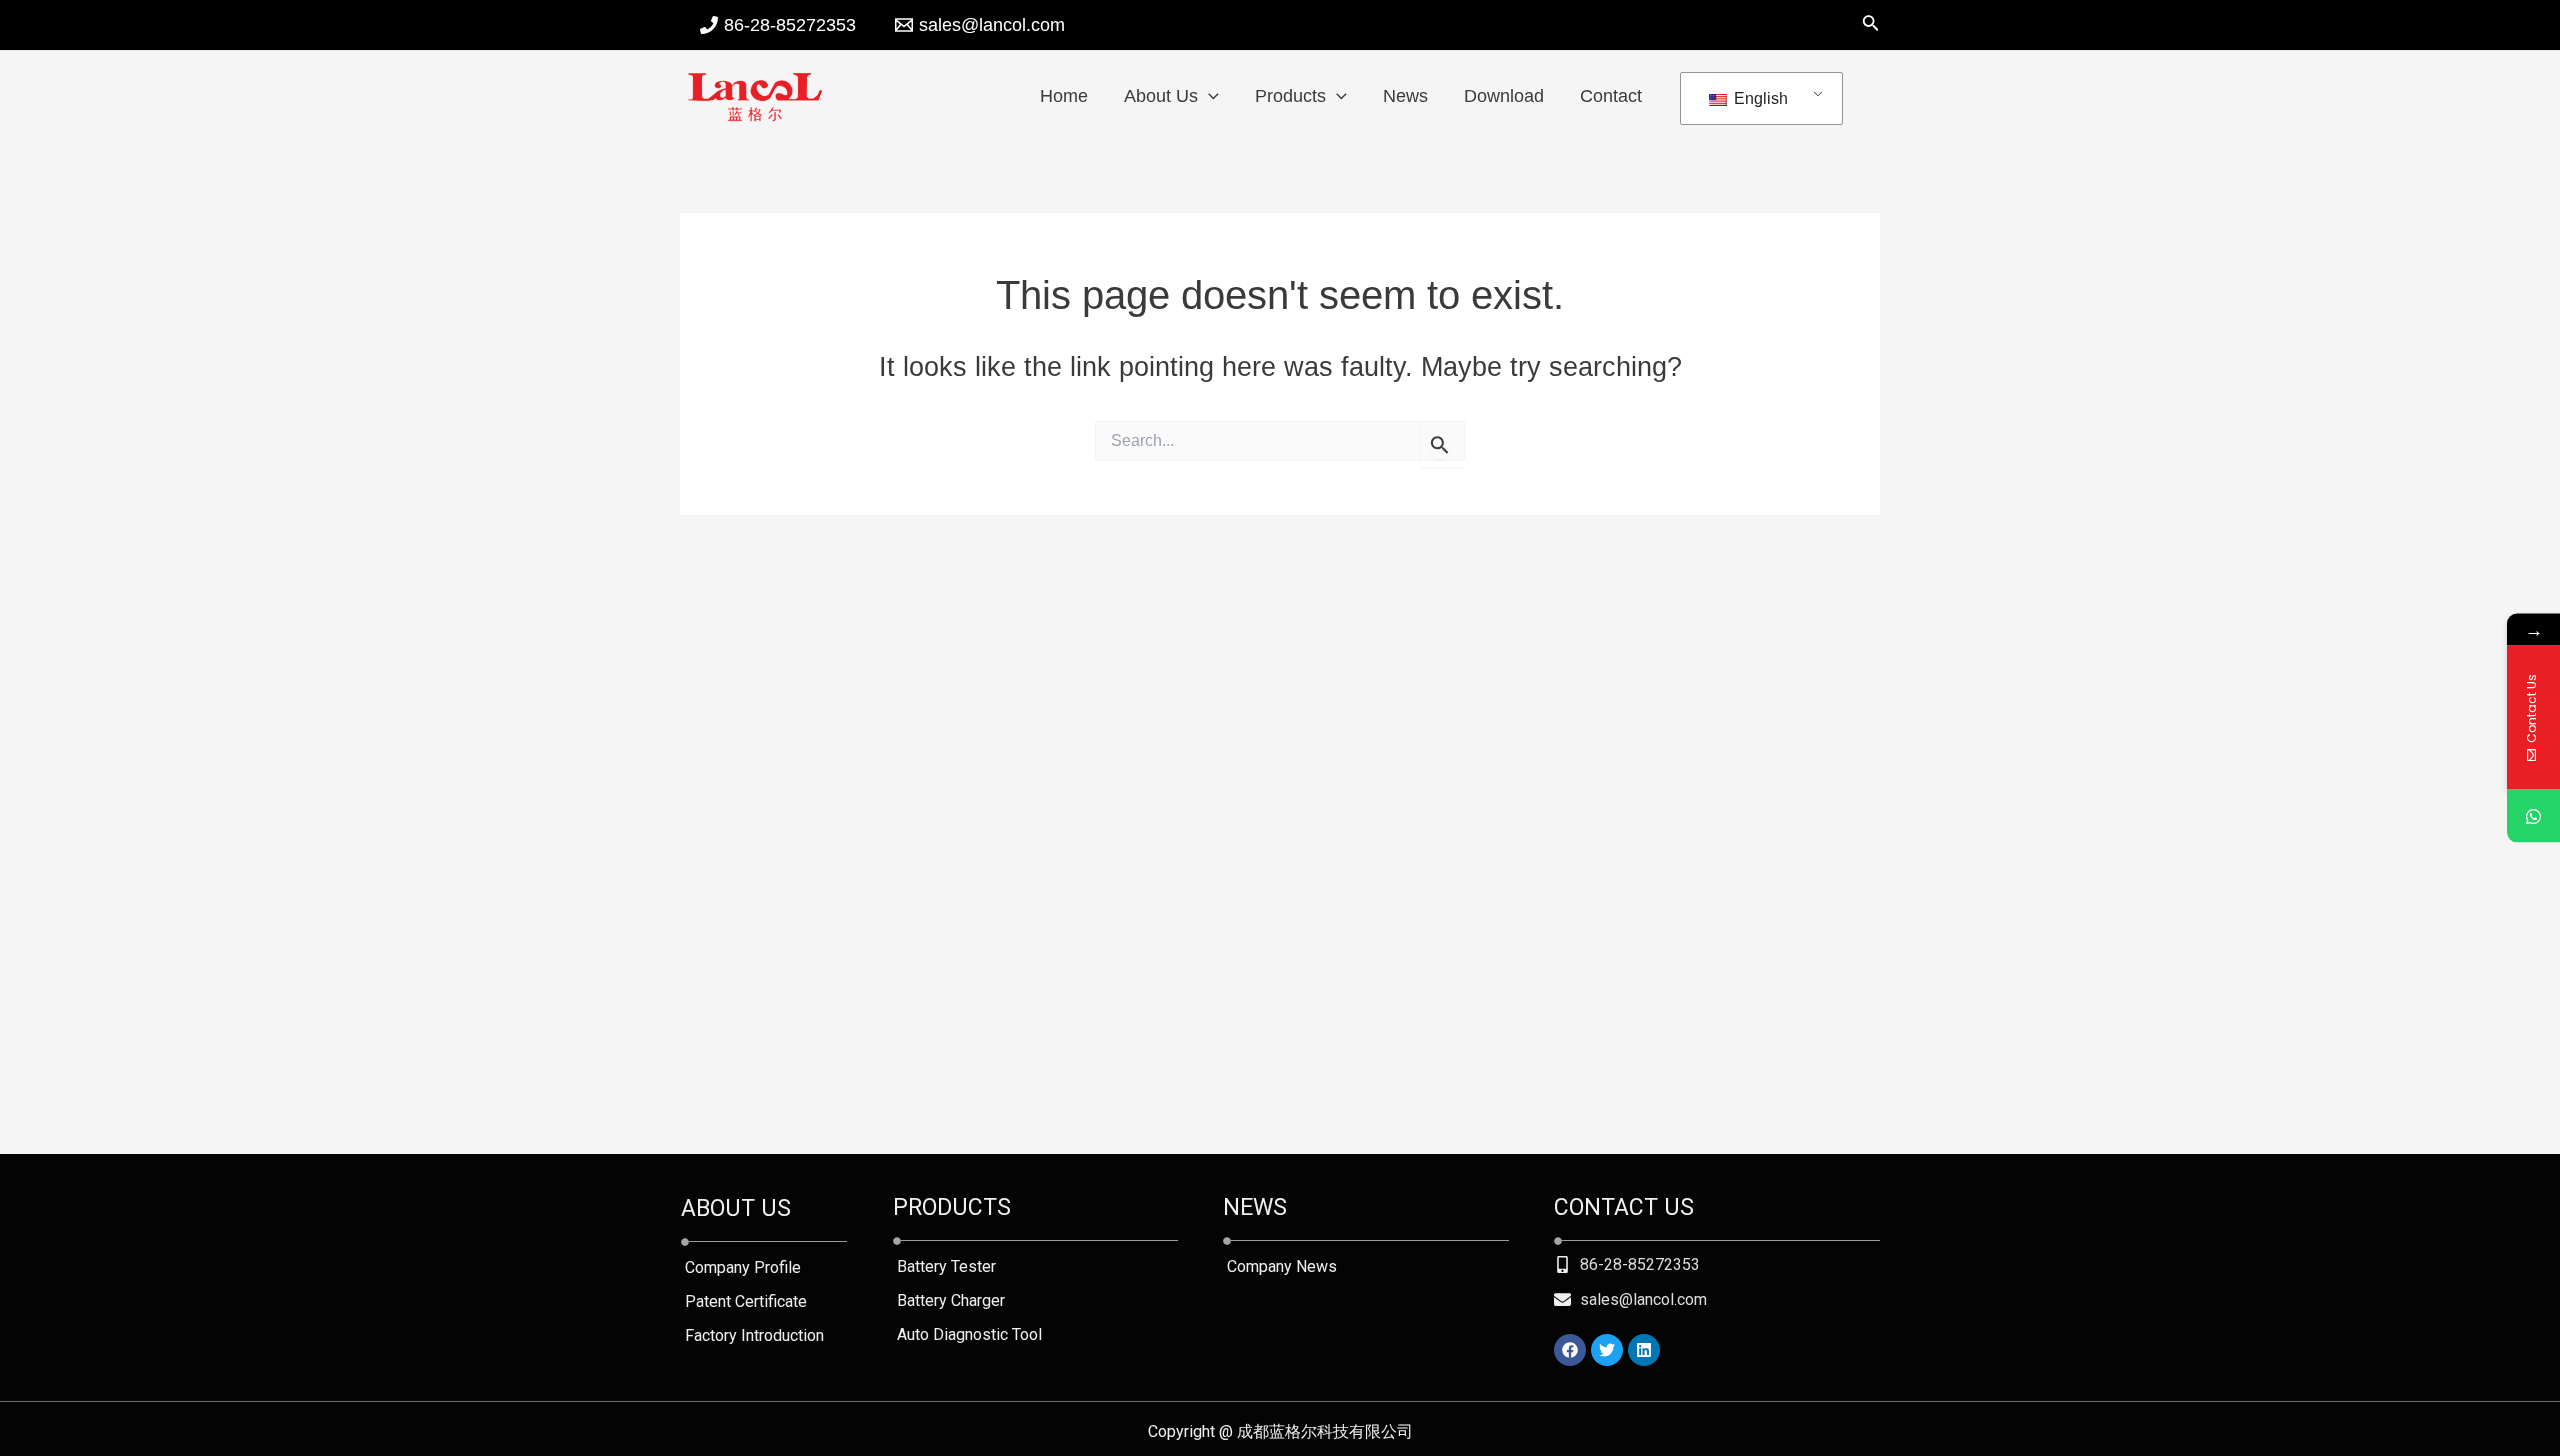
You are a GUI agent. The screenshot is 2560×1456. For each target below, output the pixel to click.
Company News (1282, 1266)
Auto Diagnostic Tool (969, 1334)
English (1759, 98)
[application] (1208, 96)
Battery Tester (946, 1266)
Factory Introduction (754, 1335)
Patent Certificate (746, 1301)
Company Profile (743, 1267)
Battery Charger (951, 1300)
